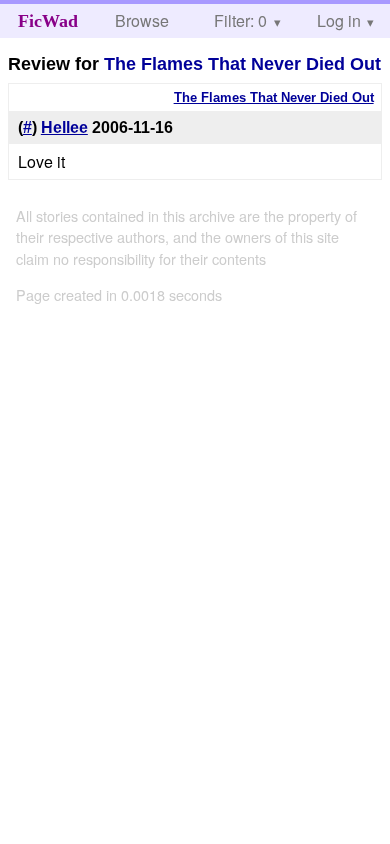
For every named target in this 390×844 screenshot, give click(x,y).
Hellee (64, 127)
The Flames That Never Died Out (242, 64)
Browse (142, 20)
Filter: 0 (240, 20)
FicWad (48, 21)
